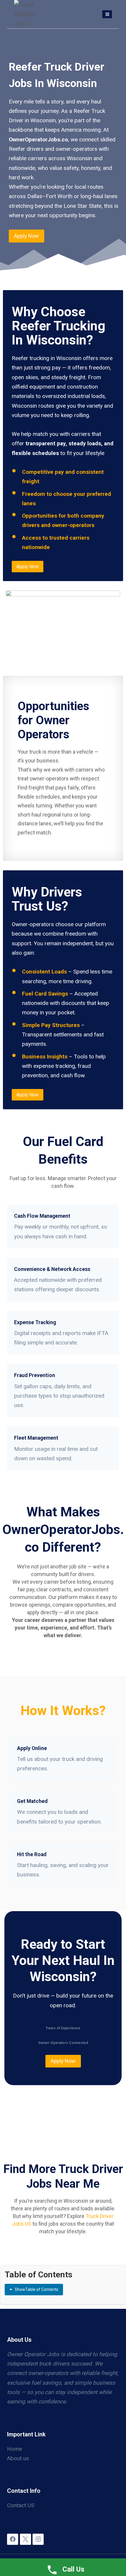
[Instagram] (38, 2539)
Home (15, 2449)
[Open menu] (107, 14)
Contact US (21, 2505)
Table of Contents (36, 2289)
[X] (25, 2539)
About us (18, 2458)
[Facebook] (13, 2539)
